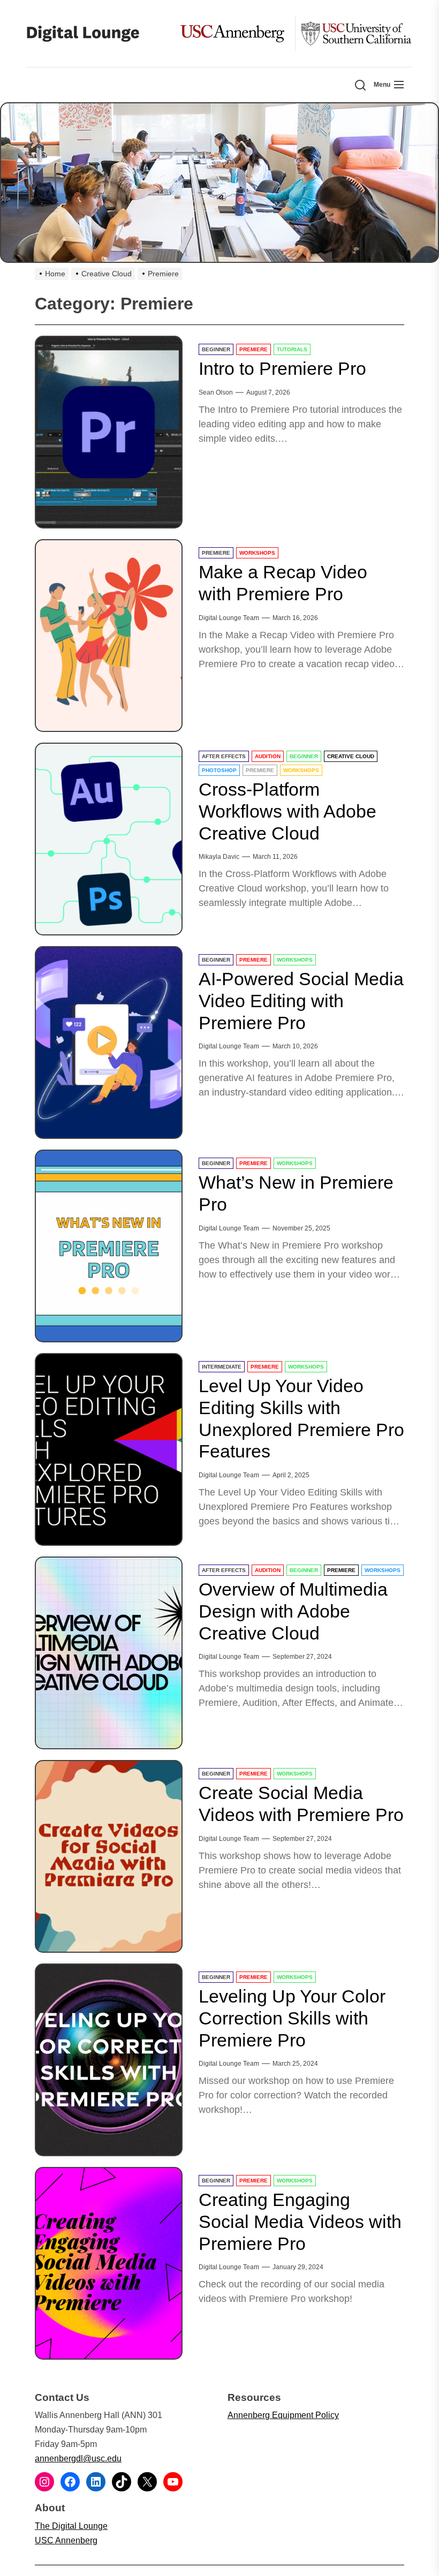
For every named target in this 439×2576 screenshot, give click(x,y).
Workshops (257, 553)
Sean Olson (216, 392)
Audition (268, 756)
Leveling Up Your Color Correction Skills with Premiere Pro (292, 2018)
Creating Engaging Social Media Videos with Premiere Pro (300, 2222)
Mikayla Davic (219, 857)
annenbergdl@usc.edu (78, 2458)
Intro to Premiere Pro (282, 368)
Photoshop (219, 770)
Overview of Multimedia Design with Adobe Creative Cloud (293, 1611)
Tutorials (292, 349)
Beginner (216, 349)
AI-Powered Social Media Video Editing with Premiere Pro (301, 1001)
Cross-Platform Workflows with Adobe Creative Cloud (287, 811)
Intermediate (222, 1367)
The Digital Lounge (71, 2526)
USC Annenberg (66, 2540)
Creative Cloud (351, 756)
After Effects (224, 756)
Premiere (253, 349)
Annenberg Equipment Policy (283, 2415)
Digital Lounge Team (229, 618)
